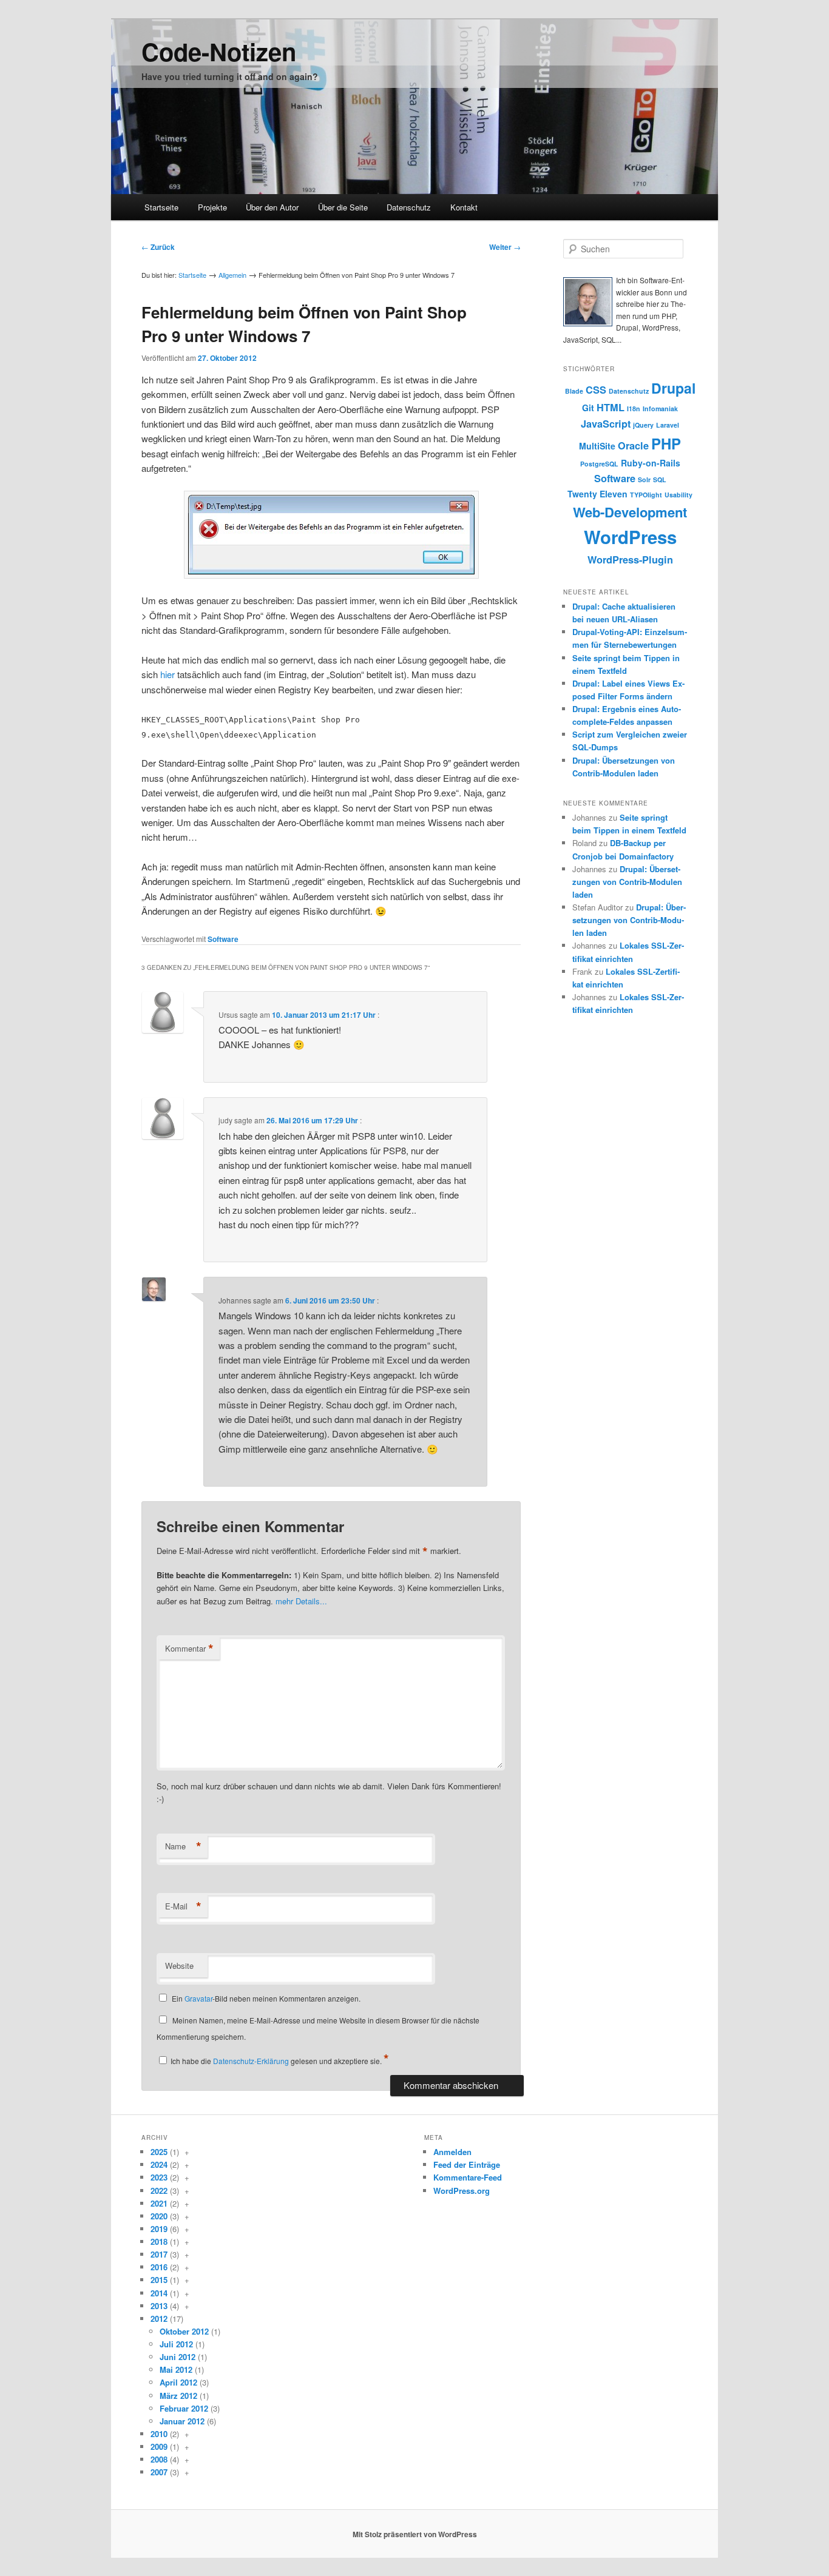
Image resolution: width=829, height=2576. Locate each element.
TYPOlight (646, 495)
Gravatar (198, 1998)
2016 (159, 2267)
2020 (159, 2216)
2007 (159, 2472)
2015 (159, 2280)
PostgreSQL (599, 464)
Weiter (505, 247)
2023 (159, 2177)
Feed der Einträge (467, 2164)
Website (179, 1966)
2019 (159, 2229)
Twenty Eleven (597, 494)
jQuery (643, 425)
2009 (159, 2447)
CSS (596, 390)
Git (588, 408)
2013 (159, 2306)
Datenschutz (409, 207)
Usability (678, 495)
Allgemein (232, 275)
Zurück (158, 247)
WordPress (630, 537)
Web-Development (630, 512)
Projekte (212, 207)
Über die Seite (343, 207)
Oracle (633, 446)
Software (223, 939)
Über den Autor (272, 207)
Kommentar (189, 1649)
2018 (159, 2241)
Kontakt (464, 207)
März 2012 (178, 2396)
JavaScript (606, 424)
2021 (159, 2203)
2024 (159, 2164)
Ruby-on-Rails (651, 463)
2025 (159, 2152)
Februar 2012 (184, 2408)
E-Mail (183, 1906)
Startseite (161, 207)
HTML (611, 407)
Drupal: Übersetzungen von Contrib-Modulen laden (627, 882)
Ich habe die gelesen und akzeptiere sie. (280, 2061)
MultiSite (597, 446)
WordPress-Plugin (630, 560)
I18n (634, 409)
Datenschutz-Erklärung (251, 2061)
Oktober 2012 (184, 2331)
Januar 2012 (182, 2421)
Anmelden (452, 2152)
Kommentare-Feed (468, 2177)
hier (167, 674)
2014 (159, 2293)
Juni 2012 (178, 2357)
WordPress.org (462, 2191)
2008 (159, 2459)
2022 (159, 2191)
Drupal (673, 388)
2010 (159, 2434)
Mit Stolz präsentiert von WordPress (415, 2534)
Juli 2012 (176, 2344)
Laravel (668, 425)
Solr (644, 479)
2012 (159, 2319)
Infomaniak (660, 409)
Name (183, 1846)
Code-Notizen (219, 51)
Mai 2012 (176, 2369)
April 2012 (178, 2382)
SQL (660, 479)
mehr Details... (301, 1601)
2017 (159, 2254)
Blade (574, 391)
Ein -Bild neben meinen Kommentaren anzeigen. (266, 1998)
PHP (666, 443)
